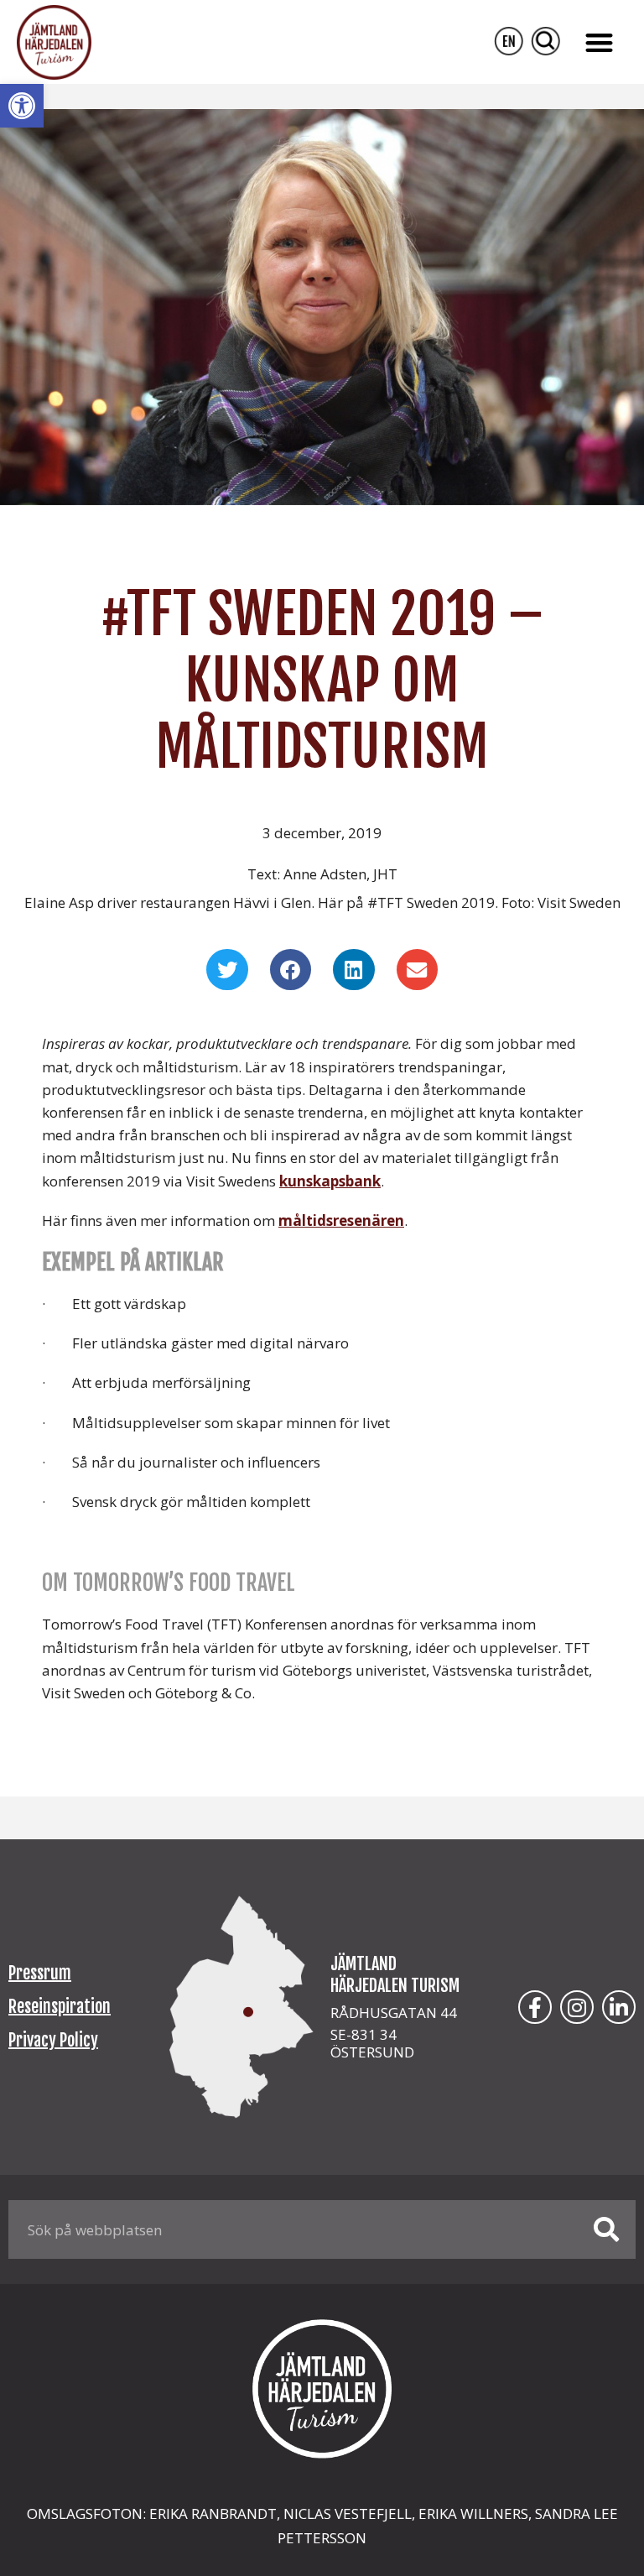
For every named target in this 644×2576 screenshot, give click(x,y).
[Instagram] (577, 2007)
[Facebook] (535, 2007)
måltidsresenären (341, 1220)
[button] (22, 106)
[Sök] (606, 2229)
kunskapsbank (330, 1181)
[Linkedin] (619, 2007)
